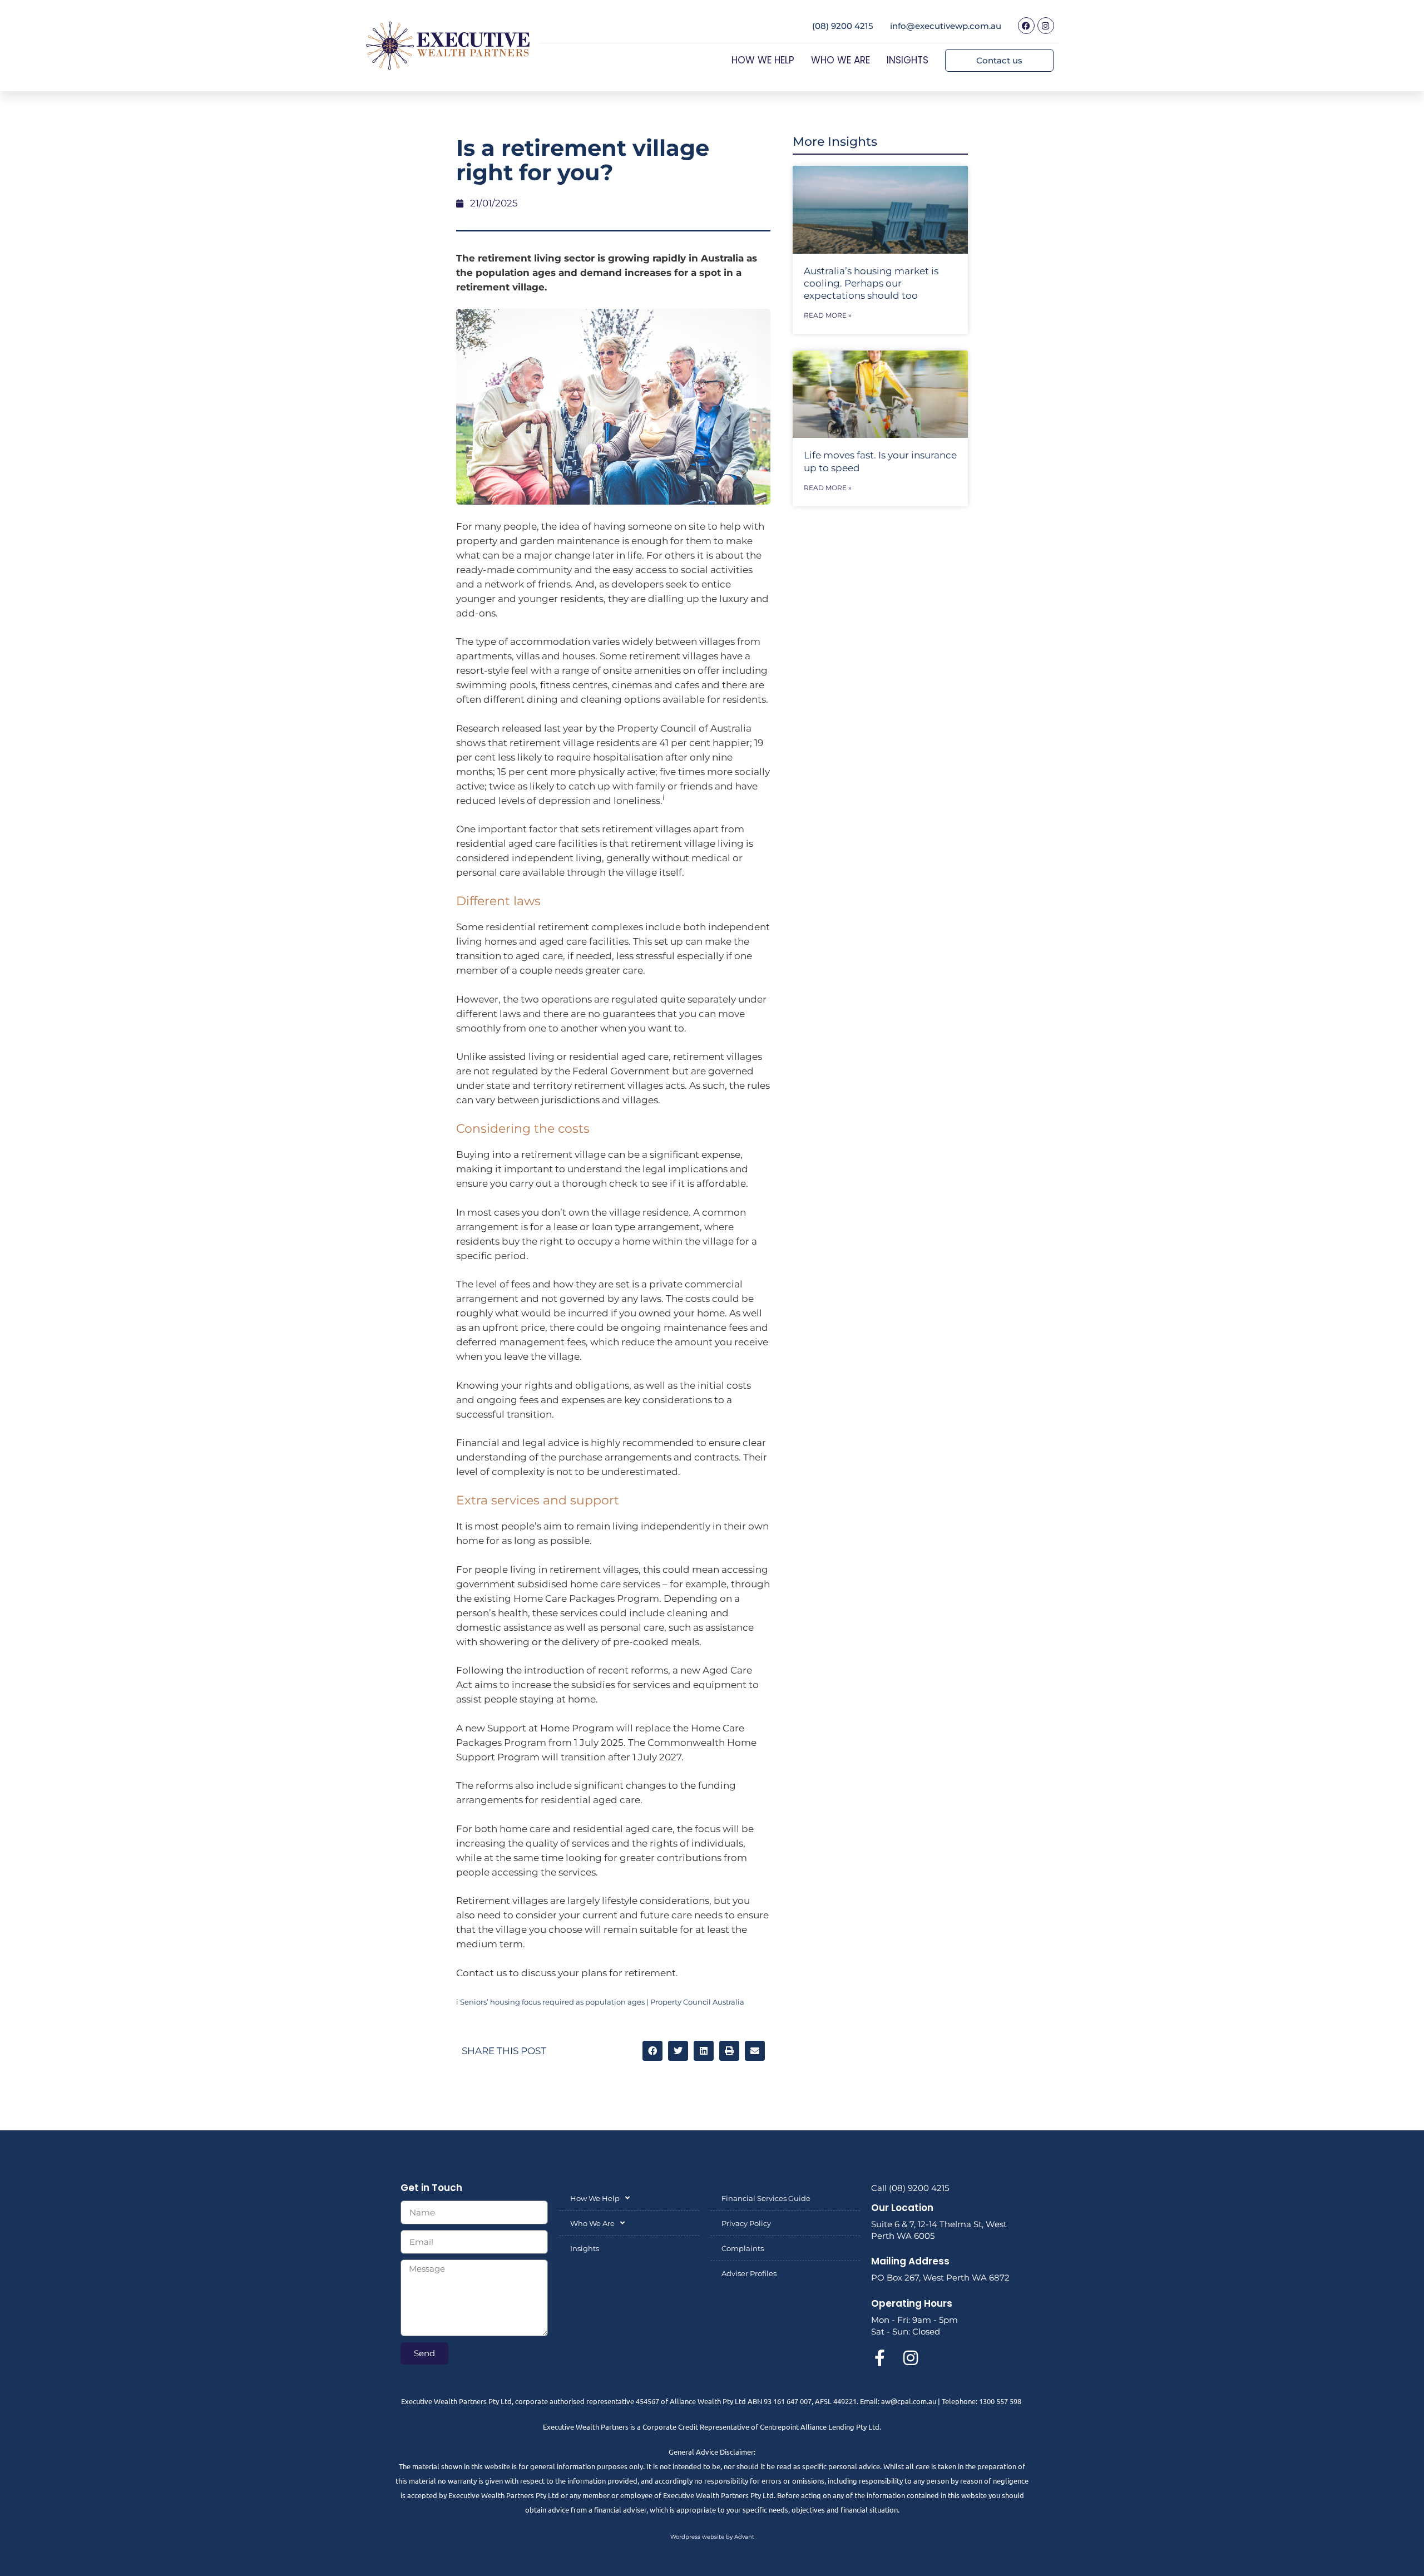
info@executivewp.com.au (946, 26)
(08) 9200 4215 (843, 26)
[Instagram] (1046, 26)
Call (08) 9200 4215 (910, 2188)
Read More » (828, 315)
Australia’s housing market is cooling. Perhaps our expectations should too (871, 283)
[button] (652, 2051)
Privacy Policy (746, 2223)
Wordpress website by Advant (712, 2537)
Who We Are (840, 60)
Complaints (743, 2248)
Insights (908, 60)
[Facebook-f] (879, 2358)
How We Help (763, 60)
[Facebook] (1026, 26)
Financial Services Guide (766, 2198)
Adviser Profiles (749, 2273)
